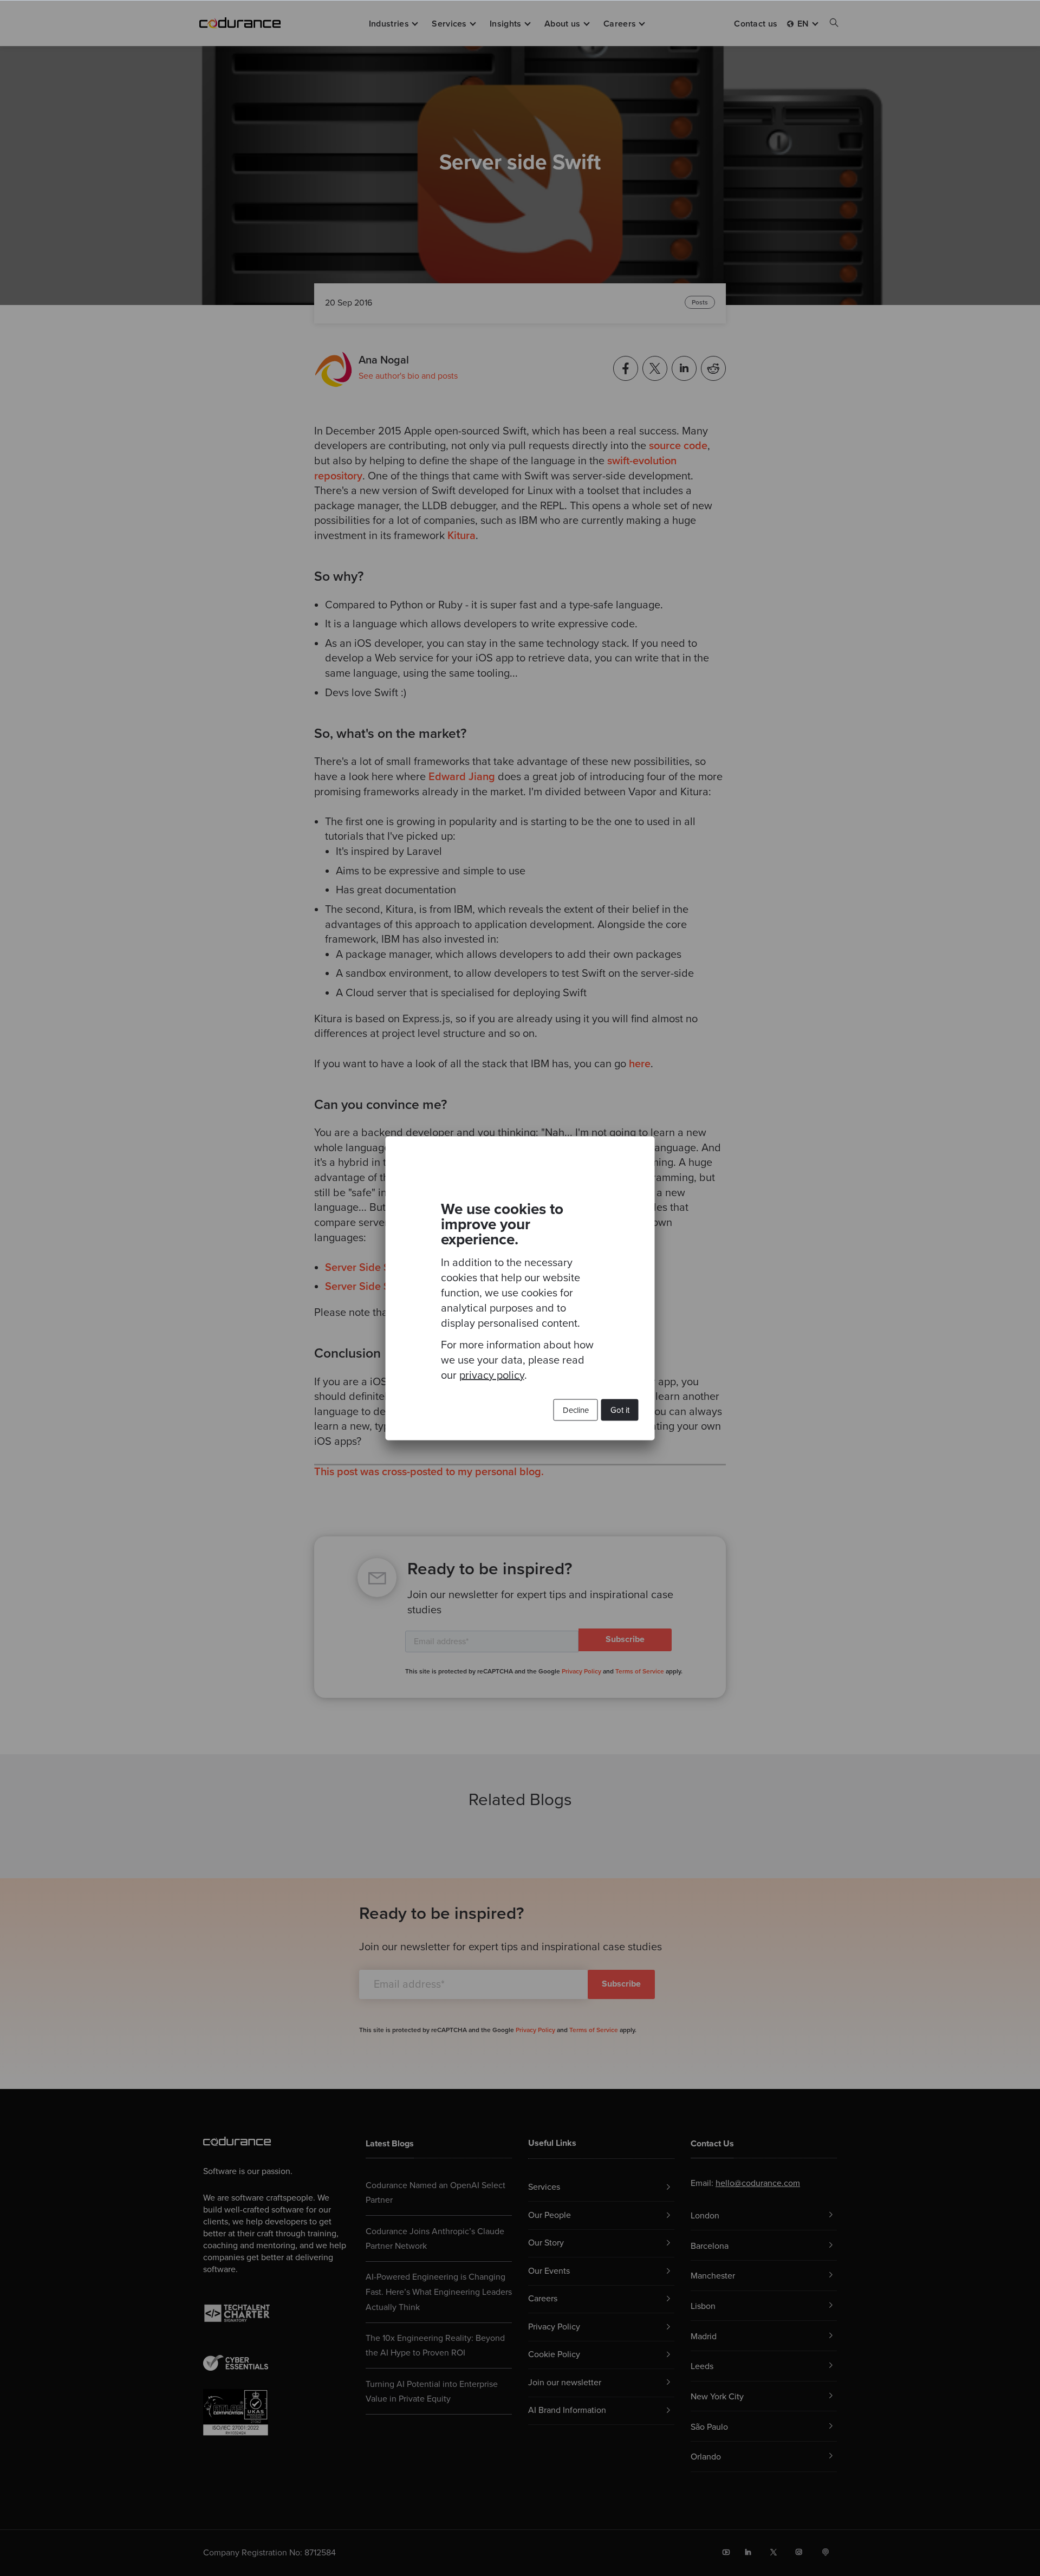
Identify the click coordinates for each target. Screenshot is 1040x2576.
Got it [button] (620, 1410)
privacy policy (492, 1375)
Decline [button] (576, 1410)
